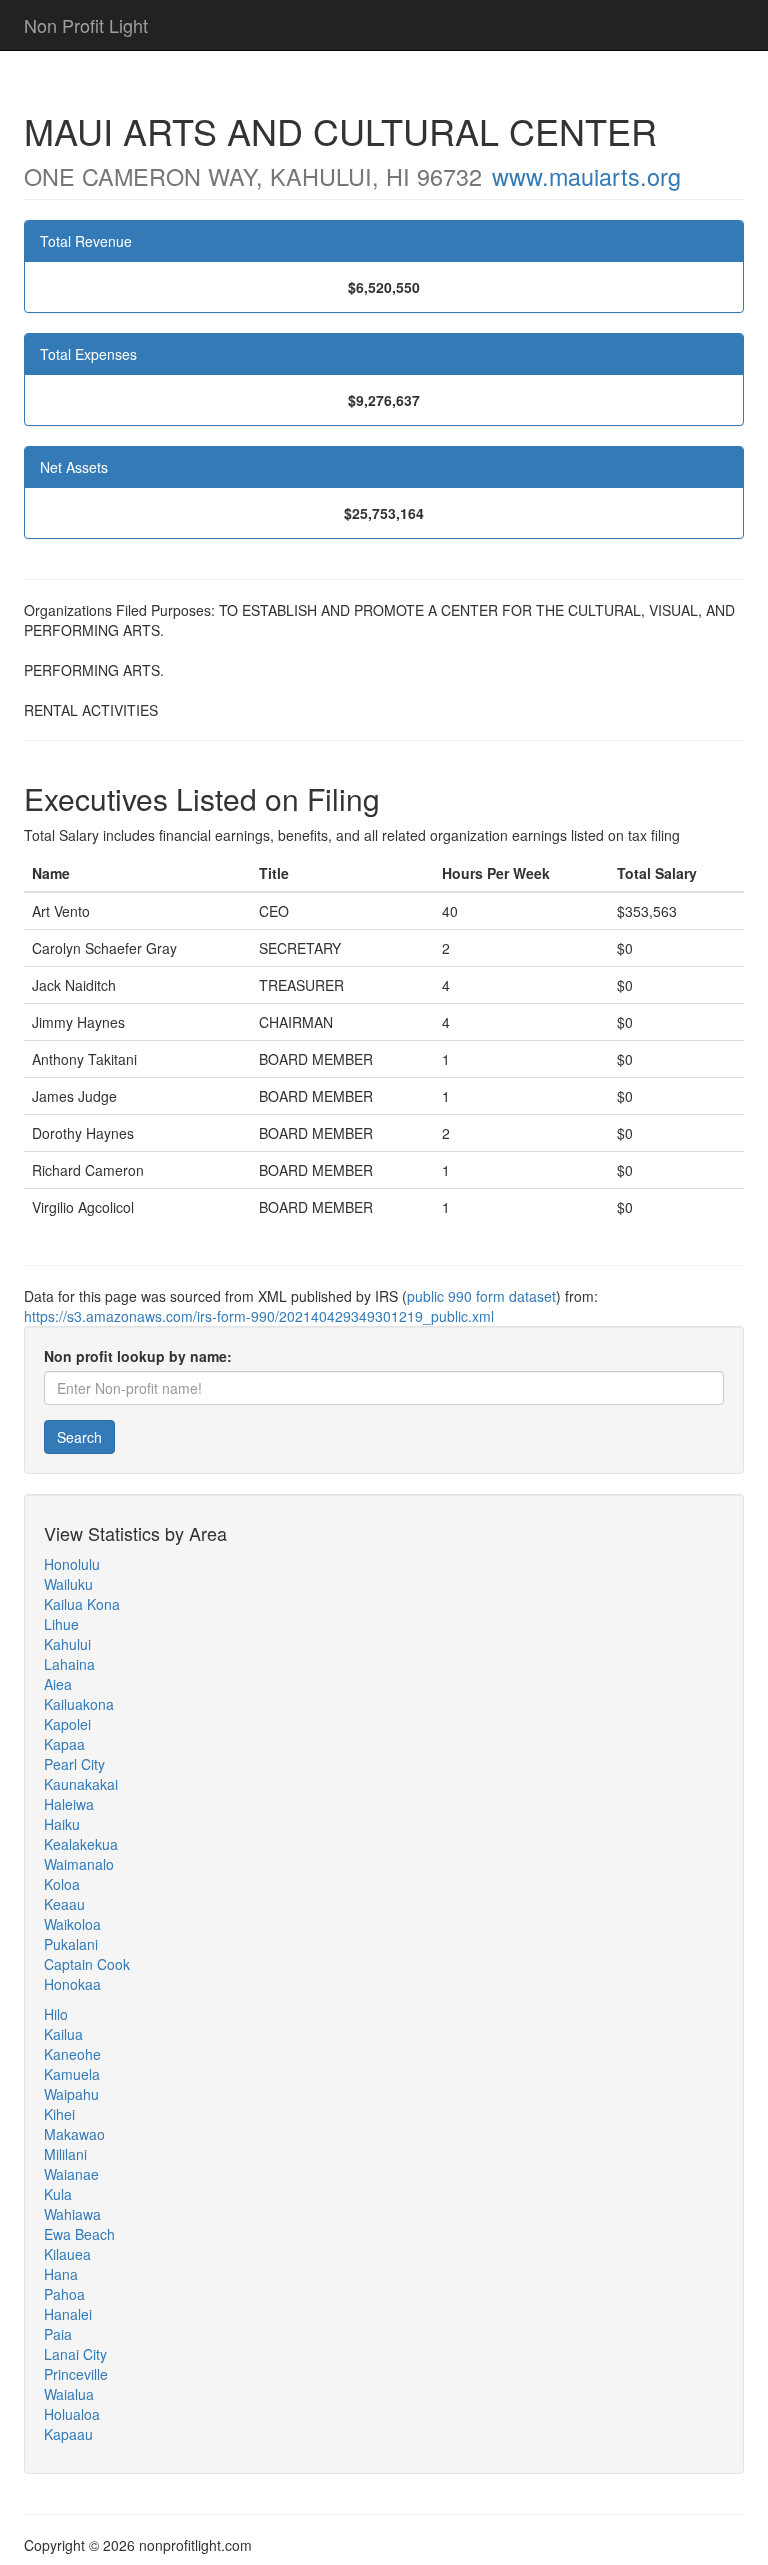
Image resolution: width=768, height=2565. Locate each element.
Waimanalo (79, 1864)
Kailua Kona (82, 1604)
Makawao (74, 2134)
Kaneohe (72, 2054)
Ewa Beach (79, 2234)
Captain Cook (87, 1964)
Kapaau (68, 2434)
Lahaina (69, 1664)
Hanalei (68, 2314)
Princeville (76, 2374)
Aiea (58, 1684)
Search (79, 1437)
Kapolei (67, 1724)
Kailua (63, 2034)
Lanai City (75, 2354)
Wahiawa (72, 2214)
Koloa (62, 1884)
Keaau (64, 1904)
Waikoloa (72, 1924)
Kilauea (67, 2254)
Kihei (59, 2114)
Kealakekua (81, 1844)
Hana (61, 2274)
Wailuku (68, 1584)
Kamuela (72, 2074)
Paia (58, 2334)
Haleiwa (69, 1804)
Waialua (69, 2394)
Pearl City (74, 1764)
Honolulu (72, 1564)
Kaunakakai (81, 1784)
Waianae (71, 2174)
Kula (58, 2194)
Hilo (56, 2014)
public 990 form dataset (481, 1296)
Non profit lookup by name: (138, 1356)
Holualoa (72, 2414)
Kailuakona (79, 1704)
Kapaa (64, 1744)
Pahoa (64, 2294)
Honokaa (72, 1984)
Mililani (65, 2154)
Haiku (62, 1824)
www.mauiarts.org (586, 176)
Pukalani (71, 1944)
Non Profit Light (86, 25)
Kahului (67, 1644)
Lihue (61, 1624)
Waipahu (71, 2094)
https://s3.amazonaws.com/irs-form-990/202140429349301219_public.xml (259, 1316)
